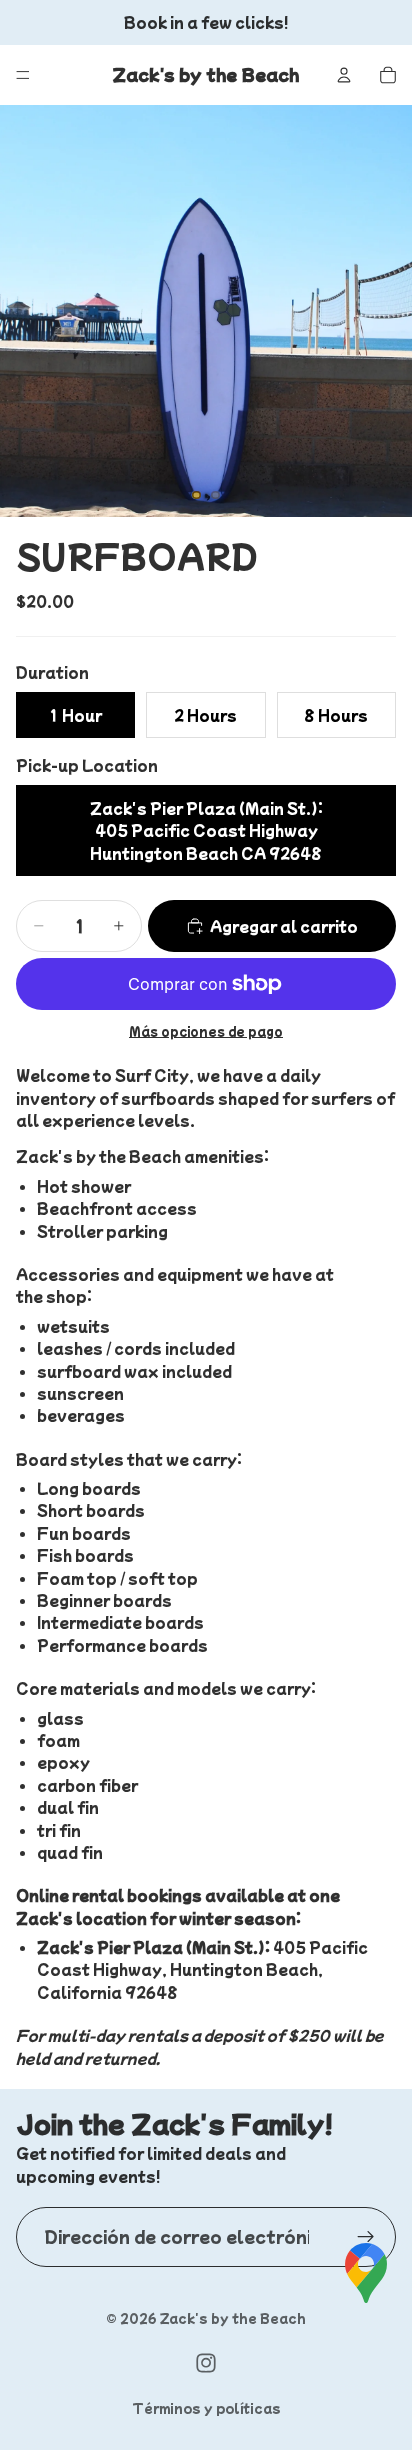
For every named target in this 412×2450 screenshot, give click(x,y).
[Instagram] (206, 2363)
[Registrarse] (366, 2237)
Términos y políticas (206, 2407)
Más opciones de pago (206, 1030)
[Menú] (23, 75)
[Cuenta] (344, 75)
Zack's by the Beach (232, 2317)
